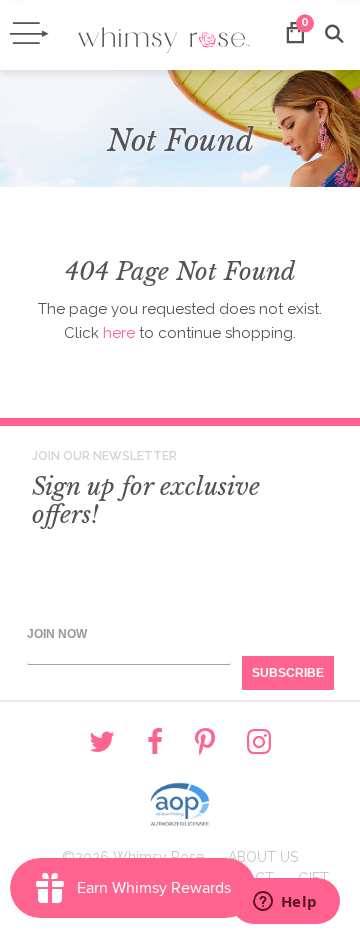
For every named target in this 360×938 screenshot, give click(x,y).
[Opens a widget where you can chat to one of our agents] (285, 903)
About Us (263, 857)
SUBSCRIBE (288, 673)
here (119, 333)
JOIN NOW (57, 634)
